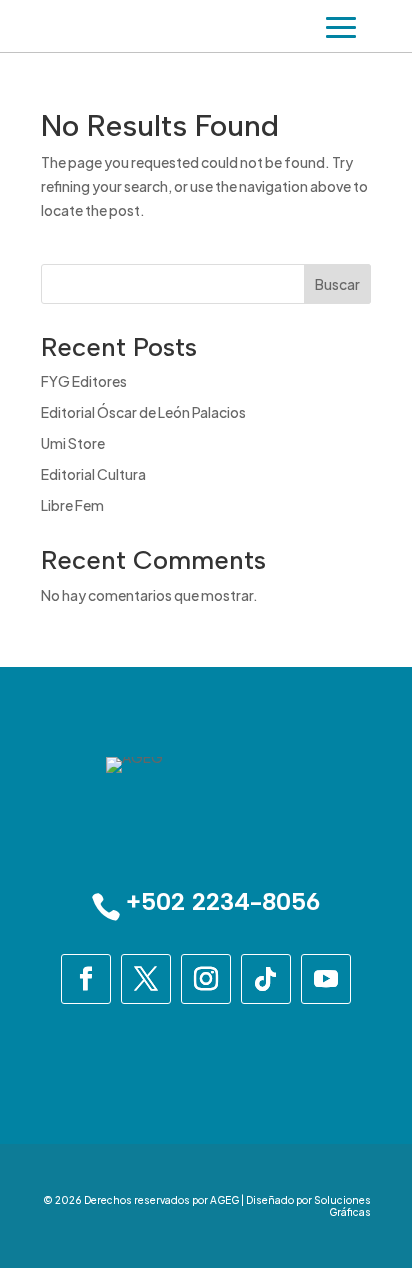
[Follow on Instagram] (206, 979)
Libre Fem (72, 505)
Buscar (337, 284)
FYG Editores (84, 381)
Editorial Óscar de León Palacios (143, 412)
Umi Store (73, 443)
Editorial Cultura (93, 474)
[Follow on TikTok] (266, 979)
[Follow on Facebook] (86, 979)
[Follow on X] (146, 979)
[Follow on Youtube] (326, 979)
